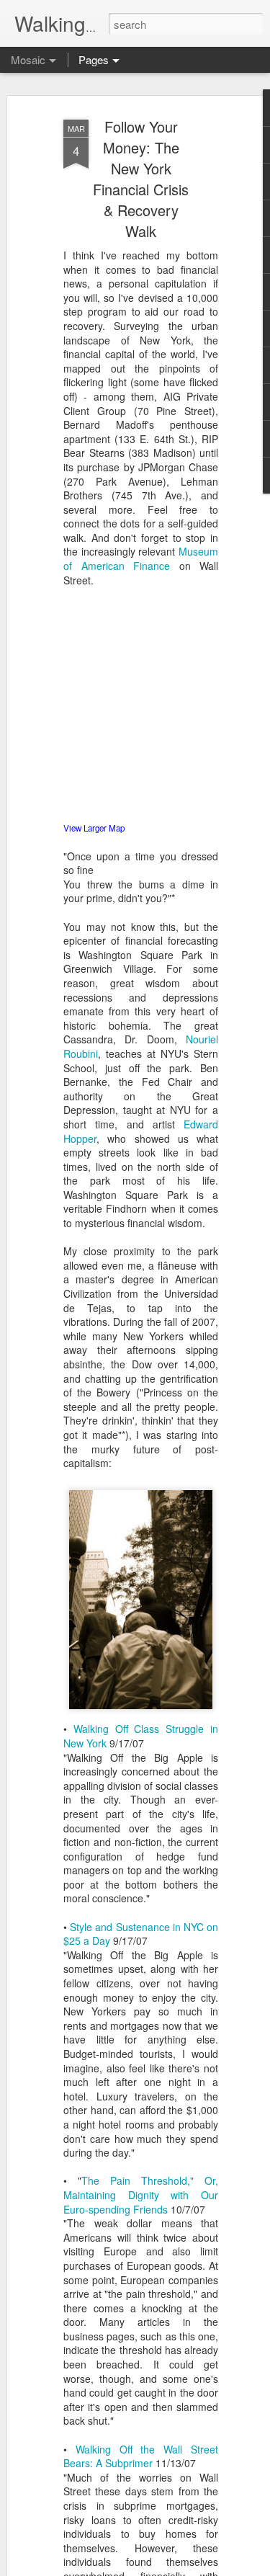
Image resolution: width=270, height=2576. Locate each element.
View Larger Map (94, 828)
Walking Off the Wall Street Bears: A (141, 2456)
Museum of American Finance (141, 558)
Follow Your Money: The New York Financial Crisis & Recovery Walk (141, 179)
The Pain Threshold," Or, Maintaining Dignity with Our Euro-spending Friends (141, 2194)
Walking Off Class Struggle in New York (141, 1736)
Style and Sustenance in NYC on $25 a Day (141, 1934)
